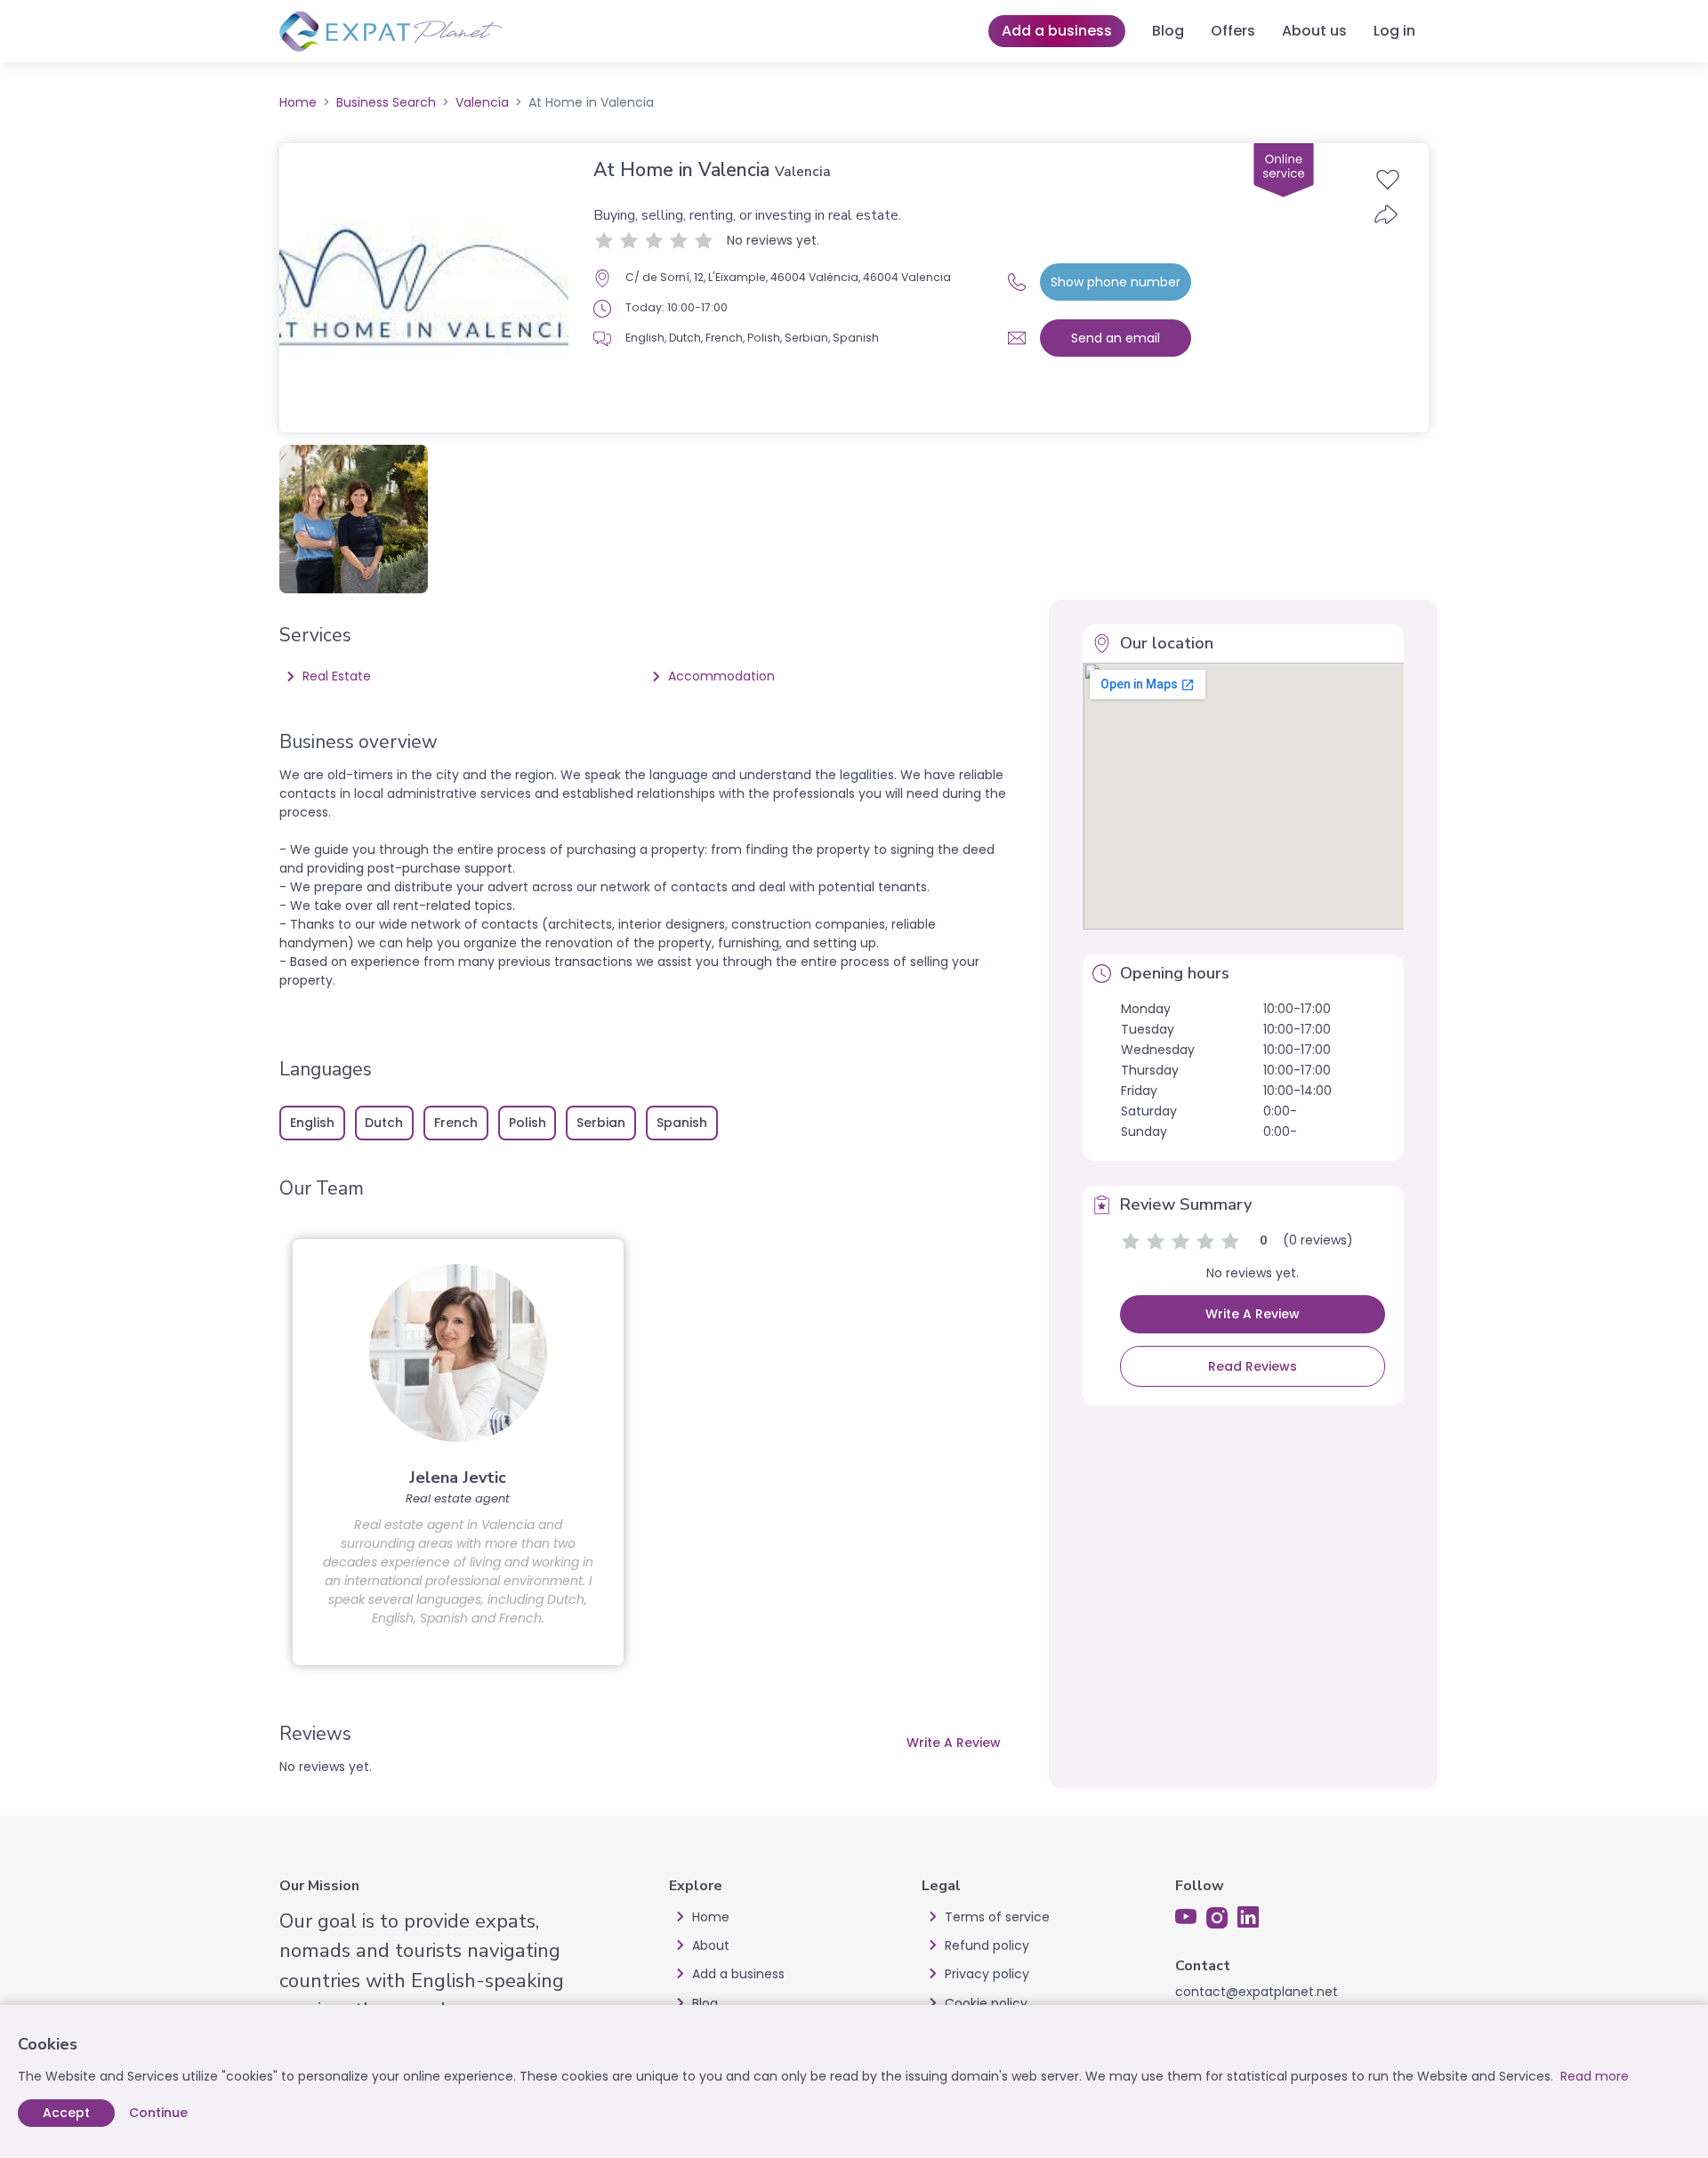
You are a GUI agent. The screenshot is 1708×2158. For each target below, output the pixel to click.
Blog (1168, 31)
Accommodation (721, 676)
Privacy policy (987, 1974)
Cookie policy (986, 2003)
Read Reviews (1253, 1366)
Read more (1595, 2076)
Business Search (386, 102)
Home (298, 102)
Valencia (482, 102)
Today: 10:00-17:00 (677, 307)
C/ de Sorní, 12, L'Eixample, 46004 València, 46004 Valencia (788, 277)
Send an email (1116, 338)
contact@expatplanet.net (1257, 1992)
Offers (1233, 31)
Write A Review (954, 1743)
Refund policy (987, 1945)
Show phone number (1116, 282)
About (711, 1945)
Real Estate (337, 676)
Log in (1394, 31)
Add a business (1057, 31)
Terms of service (997, 1917)
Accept (66, 2113)
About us (1314, 31)
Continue (158, 2113)
